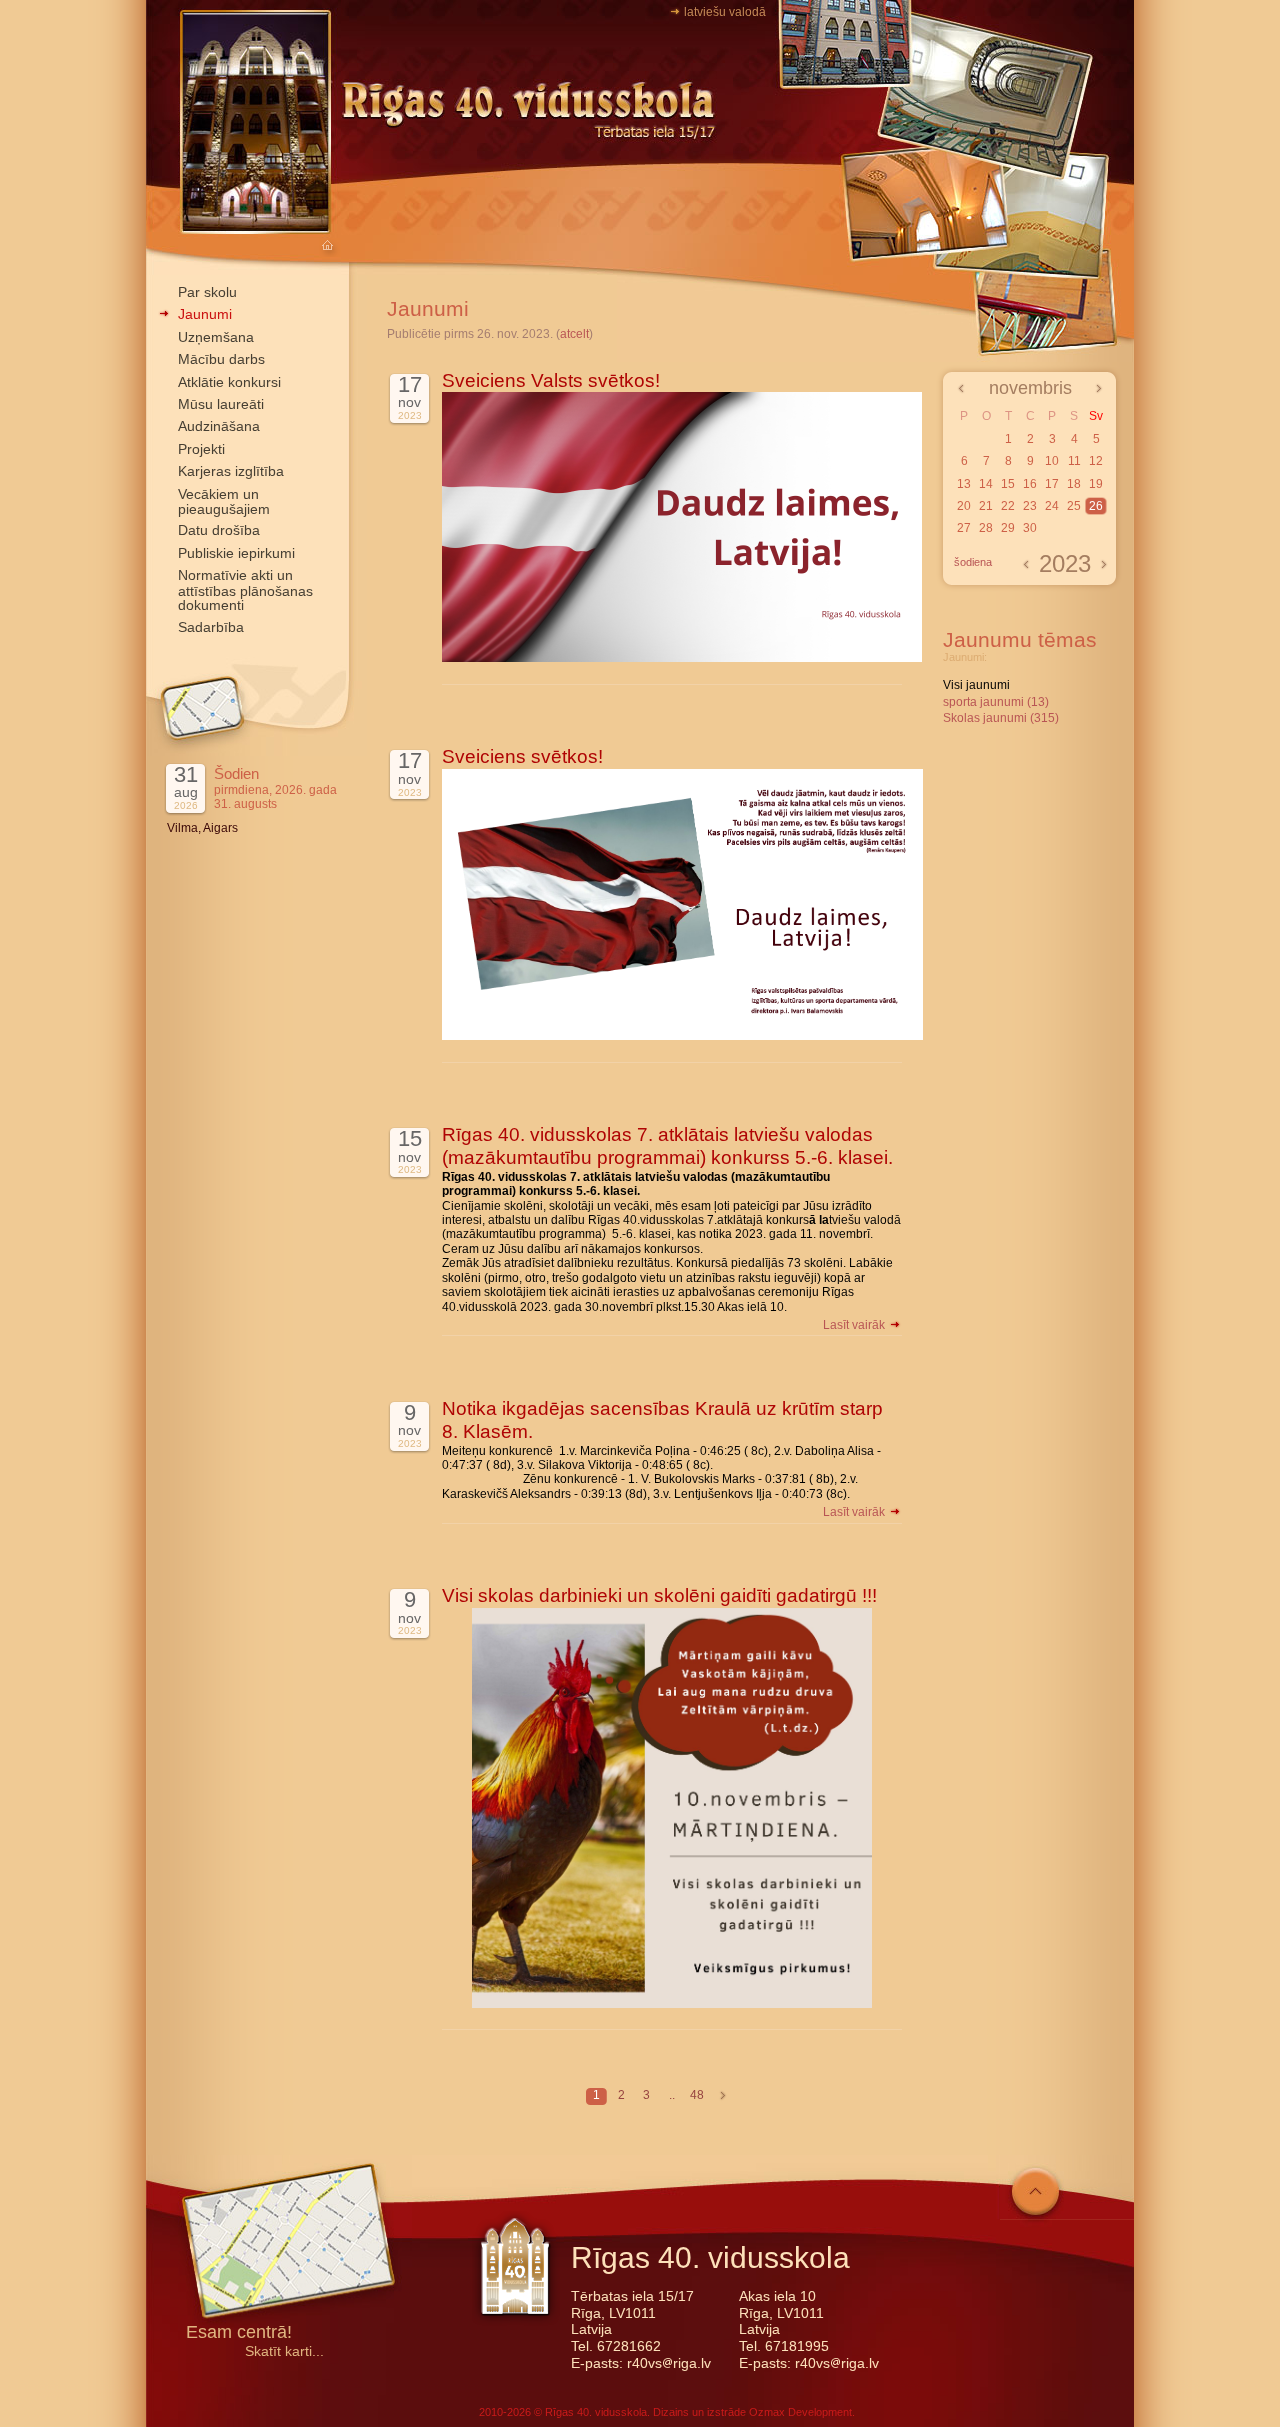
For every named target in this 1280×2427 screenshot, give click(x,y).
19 (1096, 484)
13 (964, 484)
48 (697, 2095)
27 (964, 528)
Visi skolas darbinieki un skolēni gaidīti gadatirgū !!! (659, 1595)
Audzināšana (219, 426)
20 (964, 506)
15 (1008, 484)
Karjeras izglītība (231, 471)
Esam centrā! (239, 2333)
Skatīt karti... (284, 2351)
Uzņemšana (216, 337)
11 (1074, 461)
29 (1008, 528)
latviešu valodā (725, 12)
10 (1052, 461)
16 (1030, 484)
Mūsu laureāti (221, 404)
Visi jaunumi (976, 685)
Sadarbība (211, 627)
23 (1030, 506)
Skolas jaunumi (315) (1001, 718)
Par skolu (207, 292)
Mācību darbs (221, 359)
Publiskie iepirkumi (236, 553)
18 (1074, 484)
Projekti (201, 449)
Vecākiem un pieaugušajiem (224, 501)
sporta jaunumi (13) (996, 702)
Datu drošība (219, 530)
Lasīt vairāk (855, 1325)
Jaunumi (205, 314)
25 (1074, 506)
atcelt (574, 334)
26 (1096, 506)
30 (1030, 528)
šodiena (973, 562)
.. (672, 2095)
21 (986, 506)
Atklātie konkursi (229, 382)
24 (1052, 506)
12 (1096, 461)
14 (986, 484)
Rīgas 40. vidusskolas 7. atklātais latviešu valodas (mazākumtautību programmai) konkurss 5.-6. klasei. (667, 1146)
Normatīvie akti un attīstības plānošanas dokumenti (245, 590)
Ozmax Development (800, 2412)
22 (1008, 506)
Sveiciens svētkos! (522, 756)
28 (986, 528)
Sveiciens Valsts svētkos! (551, 380)
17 (1052, 484)
